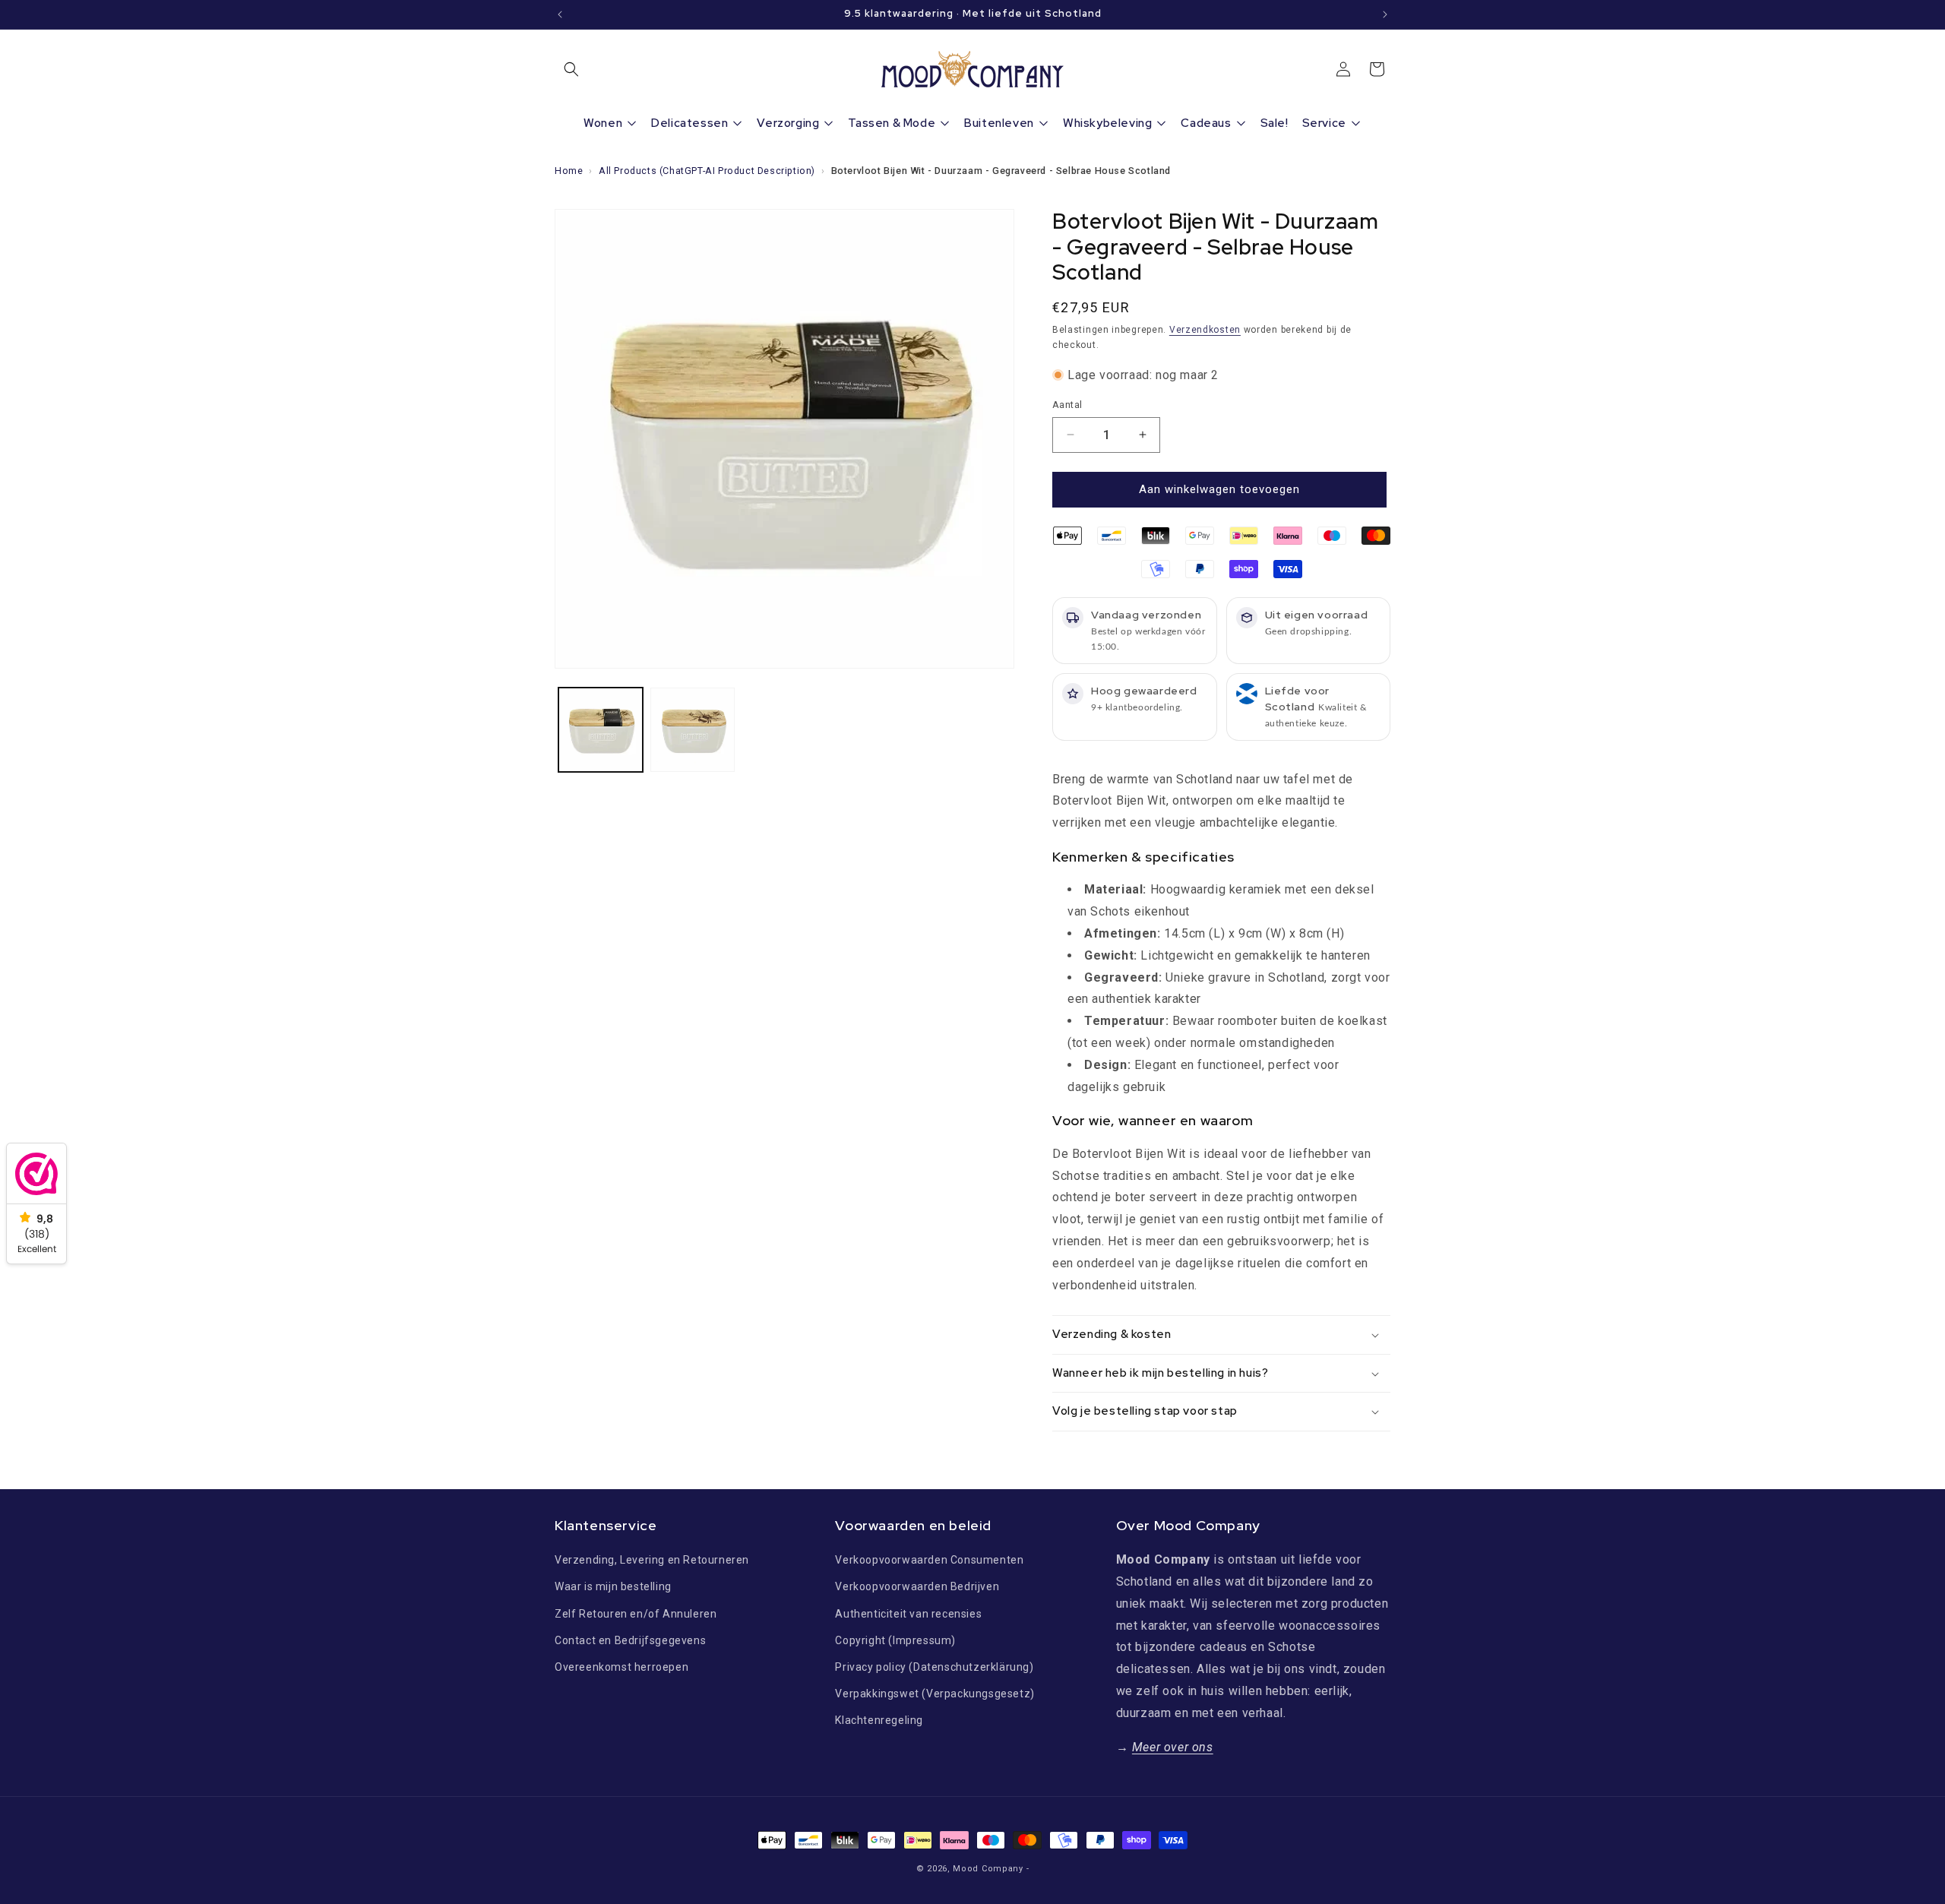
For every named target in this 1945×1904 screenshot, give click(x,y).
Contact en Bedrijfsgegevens (630, 1640)
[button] (571, 69)
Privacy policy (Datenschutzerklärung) (934, 1667)
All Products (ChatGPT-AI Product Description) (707, 171)
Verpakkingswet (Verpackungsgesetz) (935, 1694)
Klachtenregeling (879, 1720)
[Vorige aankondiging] (560, 14)
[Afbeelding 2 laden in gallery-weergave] (693, 730)
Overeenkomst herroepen (621, 1667)
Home (569, 171)
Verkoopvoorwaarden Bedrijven (917, 1586)
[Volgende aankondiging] (1385, 14)
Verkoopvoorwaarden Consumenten (929, 1560)
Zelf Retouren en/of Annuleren (636, 1614)
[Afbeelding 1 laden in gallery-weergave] (601, 730)
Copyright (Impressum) (895, 1640)
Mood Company (988, 1869)
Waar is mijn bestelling (613, 1586)
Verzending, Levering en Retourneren (652, 1560)
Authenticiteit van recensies (908, 1614)
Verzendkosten (1205, 330)
